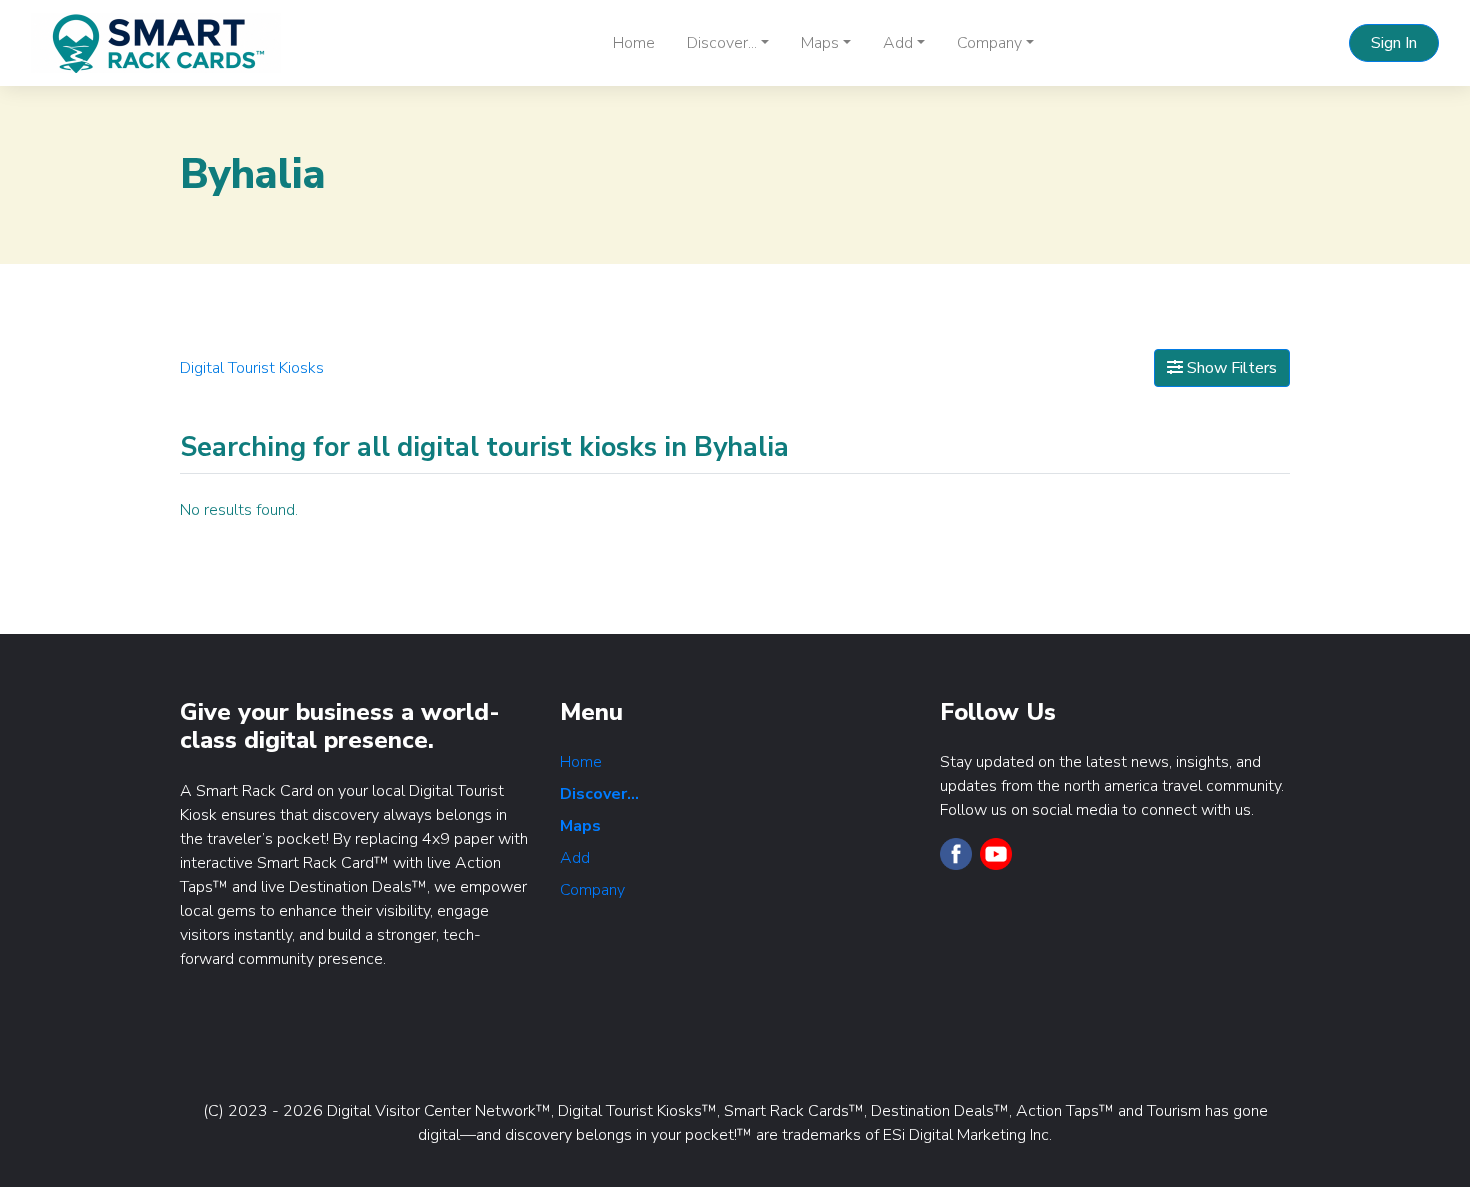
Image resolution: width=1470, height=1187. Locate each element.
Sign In (1394, 43)
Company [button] (989, 43)
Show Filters (1230, 368)
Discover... (599, 794)
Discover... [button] (722, 43)
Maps (580, 826)
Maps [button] (820, 43)
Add (575, 858)
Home (634, 43)
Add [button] (898, 43)
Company (592, 890)
